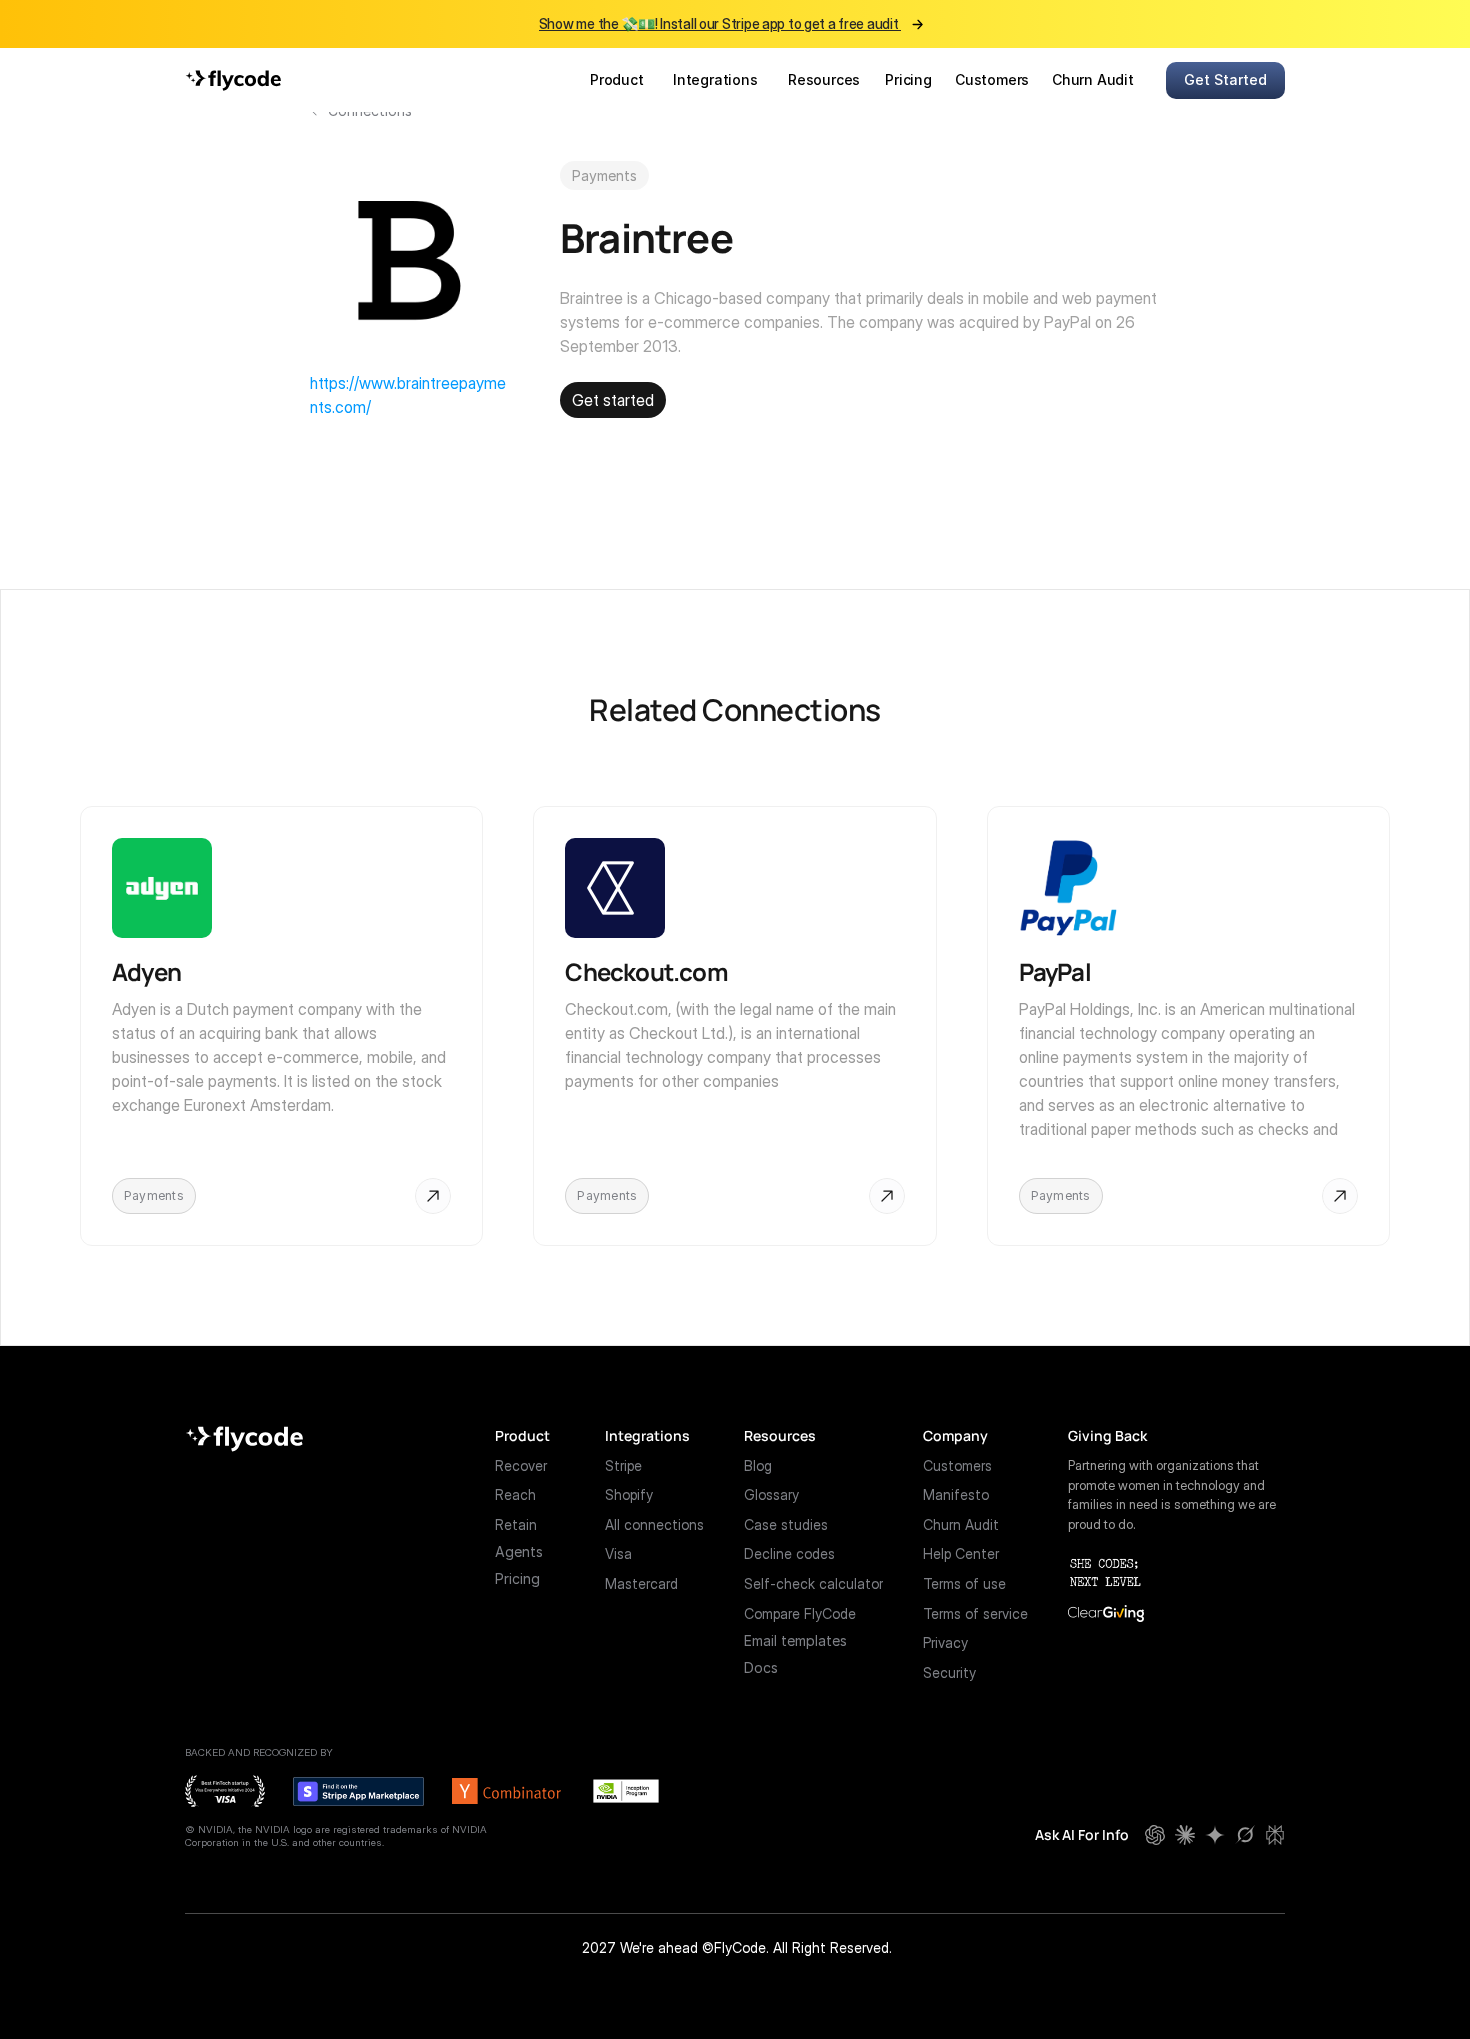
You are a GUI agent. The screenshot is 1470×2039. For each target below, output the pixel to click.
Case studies (786, 1524)
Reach (515, 1494)
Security (949, 1672)
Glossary (771, 1494)
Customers (957, 1465)
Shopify (629, 1494)
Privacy (945, 1642)
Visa (618, 1553)
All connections (654, 1524)
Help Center (961, 1553)
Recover (521, 1465)
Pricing (517, 1578)
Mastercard (641, 1583)
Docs (761, 1667)
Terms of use (964, 1583)
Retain (516, 1524)
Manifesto (956, 1494)
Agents (519, 1551)
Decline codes (789, 1553)
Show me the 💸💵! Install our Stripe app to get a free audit (720, 23)
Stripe (623, 1465)
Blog (758, 1465)
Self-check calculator (813, 1583)
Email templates (795, 1640)
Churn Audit (961, 1524)
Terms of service (975, 1613)
